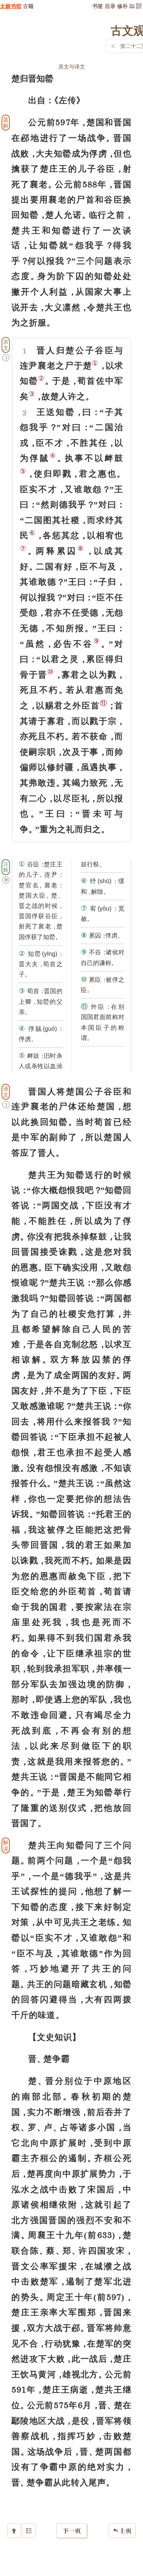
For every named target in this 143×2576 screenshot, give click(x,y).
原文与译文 (72, 66)
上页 (122, 2531)
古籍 (28, 6)
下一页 (72, 2531)
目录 (110, 6)
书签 (98, 6)
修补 (122, 6)
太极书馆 (11, 6)
